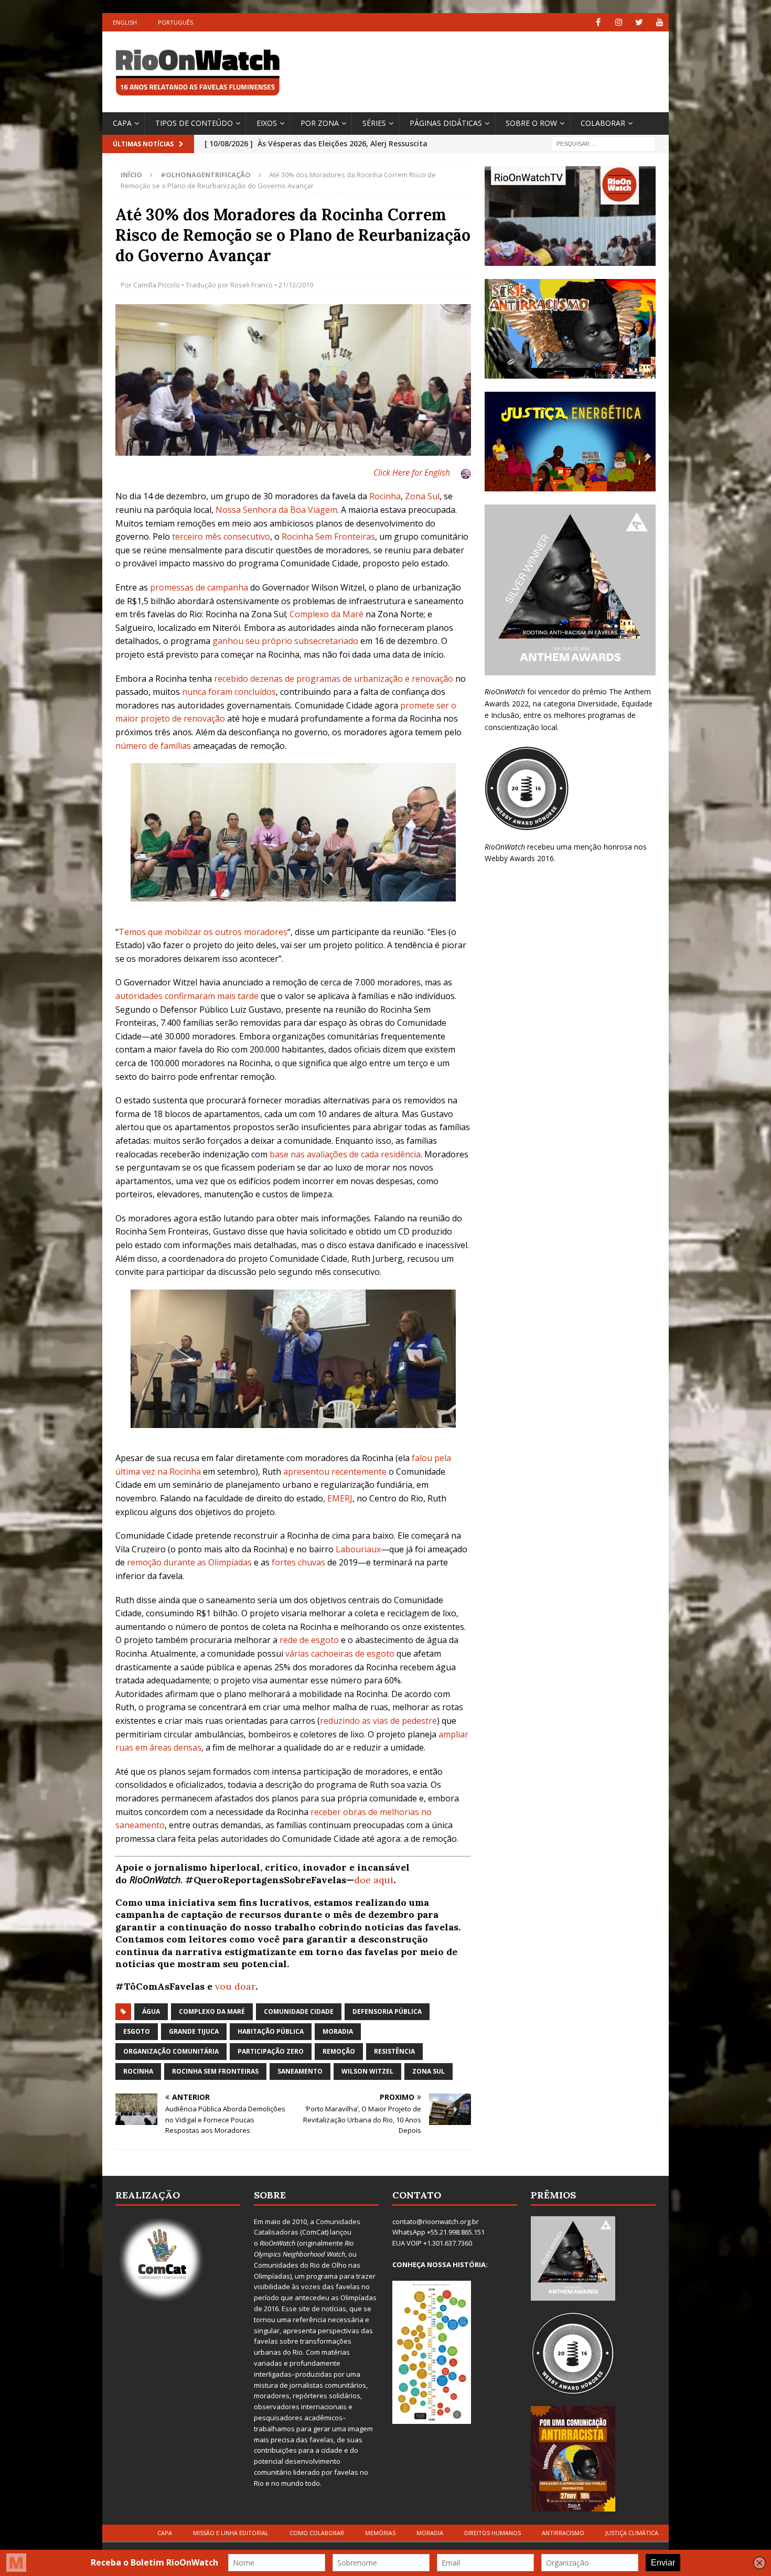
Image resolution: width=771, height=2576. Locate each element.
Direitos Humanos (492, 2533)
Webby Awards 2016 (519, 858)
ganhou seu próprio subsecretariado (285, 641)
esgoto (137, 2031)
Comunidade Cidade (299, 2011)
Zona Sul (422, 496)
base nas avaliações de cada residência (345, 1154)
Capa (122, 123)
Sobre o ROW (531, 123)
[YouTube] (660, 22)
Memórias (380, 2533)
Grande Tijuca (194, 2031)
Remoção (339, 2051)
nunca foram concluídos (229, 692)
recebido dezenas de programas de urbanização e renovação (334, 679)
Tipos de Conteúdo (194, 123)
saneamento (300, 2071)
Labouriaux (358, 1549)
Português (175, 22)
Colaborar (603, 123)
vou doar (235, 1986)
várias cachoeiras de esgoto (340, 1654)
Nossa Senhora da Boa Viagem (276, 510)
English (125, 22)
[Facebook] (598, 22)
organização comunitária (171, 2051)
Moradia (430, 2533)
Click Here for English (412, 473)
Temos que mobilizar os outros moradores (203, 932)
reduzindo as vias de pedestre (378, 1721)
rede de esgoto (309, 1640)
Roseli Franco (251, 285)
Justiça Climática (632, 2533)
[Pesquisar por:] (603, 143)
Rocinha (385, 496)
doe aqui (374, 1880)
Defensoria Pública (387, 2011)
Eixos (267, 123)
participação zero (271, 2051)
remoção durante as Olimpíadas (189, 1562)
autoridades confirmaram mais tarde (187, 996)
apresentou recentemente (335, 1472)
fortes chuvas (298, 1562)
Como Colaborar (317, 2533)
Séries (374, 123)
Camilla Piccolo (157, 285)
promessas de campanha (199, 587)
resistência (394, 2051)
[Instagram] (619, 22)
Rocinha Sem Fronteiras (328, 536)
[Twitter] (639, 22)
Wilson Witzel (367, 2071)
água (151, 2011)
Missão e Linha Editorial (231, 2533)
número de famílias (153, 746)
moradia (338, 2031)
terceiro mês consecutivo (221, 536)
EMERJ (340, 1498)
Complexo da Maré (326, 614)
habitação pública (271, 2031)
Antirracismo (563, 2533)
